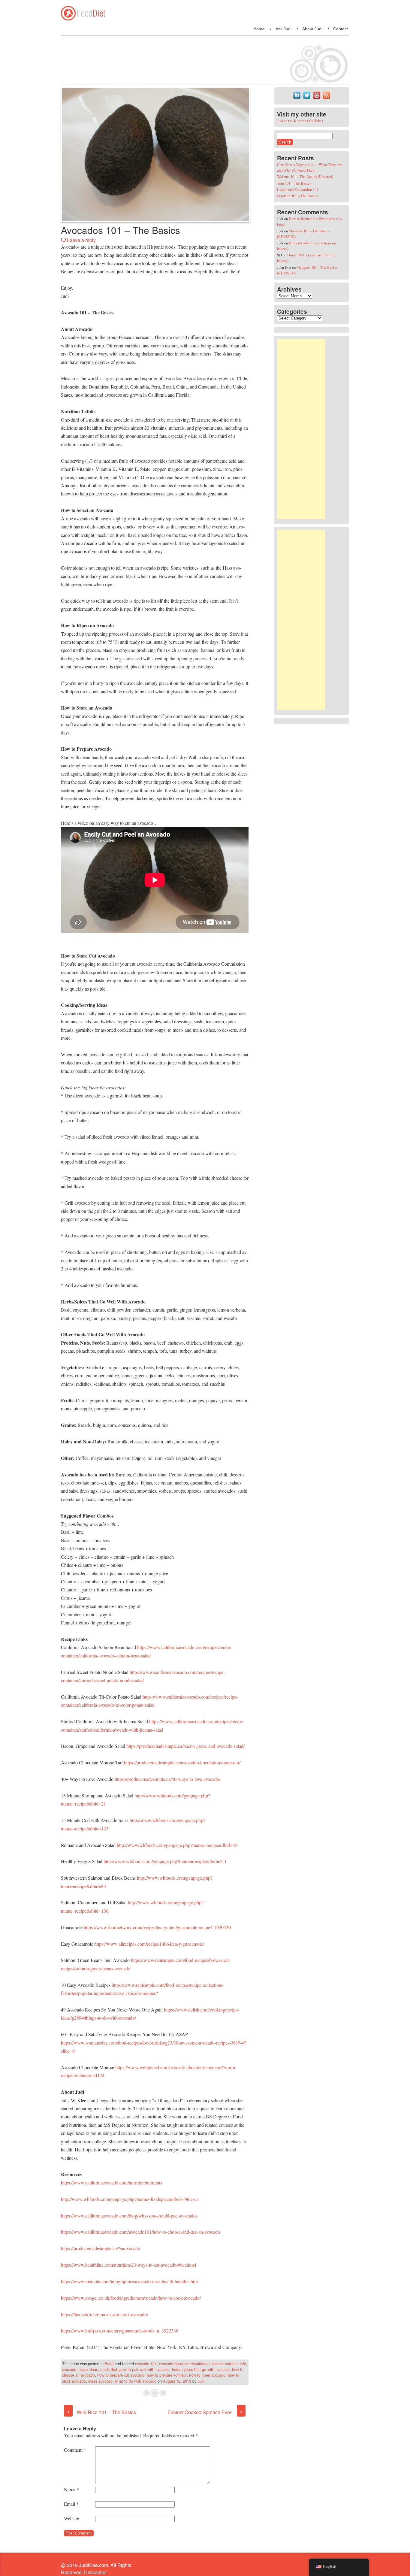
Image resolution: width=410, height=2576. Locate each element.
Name (71, 2489)
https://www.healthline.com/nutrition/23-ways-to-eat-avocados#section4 (129, 2265)
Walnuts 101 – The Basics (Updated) (305, 177)
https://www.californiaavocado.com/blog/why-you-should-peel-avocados (129, 2216)
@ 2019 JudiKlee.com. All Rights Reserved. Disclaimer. (96, 2569)
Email (71, 2504)
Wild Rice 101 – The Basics (101, 2412)
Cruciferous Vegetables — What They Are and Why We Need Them (310, 167)
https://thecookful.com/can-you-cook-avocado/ (104, 2314)
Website (71, 2518)
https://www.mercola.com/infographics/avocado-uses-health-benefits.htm (129, 2281)
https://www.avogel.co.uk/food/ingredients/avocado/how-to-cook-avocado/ (131, 2298)
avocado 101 (146, 2364)
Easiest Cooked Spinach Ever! (205, 2412)
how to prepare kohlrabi (167, 2375)
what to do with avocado (136, 2381)
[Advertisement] (301, 429)
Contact (341, 29)
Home (259, 29)
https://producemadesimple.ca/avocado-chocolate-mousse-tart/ (182, 1762)
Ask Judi (283, 29)
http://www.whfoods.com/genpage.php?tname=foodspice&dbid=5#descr (130, 2199)
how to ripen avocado (207, 2375)
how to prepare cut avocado (121, 2375)
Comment (75, 2450)
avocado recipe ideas (80, 2369)
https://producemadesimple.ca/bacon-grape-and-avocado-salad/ (185, 1746)
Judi (201, 2381)
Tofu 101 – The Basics (294, 183)
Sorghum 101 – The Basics (297, 196)
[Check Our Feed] (326, 98)
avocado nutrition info (228, 2364)
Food (109, 2364)
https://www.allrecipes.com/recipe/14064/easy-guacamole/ (149, 1944)
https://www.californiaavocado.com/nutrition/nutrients (112, 2182)
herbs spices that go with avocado (201, 2369)
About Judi (312, 29)
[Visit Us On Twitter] (307, 98)
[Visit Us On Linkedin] (297, 98)
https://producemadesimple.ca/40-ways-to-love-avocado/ (167, 1779)
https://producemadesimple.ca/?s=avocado (101, 2248)
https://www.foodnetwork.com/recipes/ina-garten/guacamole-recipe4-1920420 (157, 1927)
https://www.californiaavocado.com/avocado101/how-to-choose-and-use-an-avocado (140, 2232)
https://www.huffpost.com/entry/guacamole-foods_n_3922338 (120, 2331)
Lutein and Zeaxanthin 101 (298, 189)
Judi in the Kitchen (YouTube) (300, 121)
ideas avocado (100, 2381)
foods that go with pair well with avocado (135, 2369)
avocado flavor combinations (183, 2364)
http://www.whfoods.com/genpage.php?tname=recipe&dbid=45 (177, 1845)
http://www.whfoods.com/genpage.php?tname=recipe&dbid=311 (165, 1861)
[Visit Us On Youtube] (317, 98)
